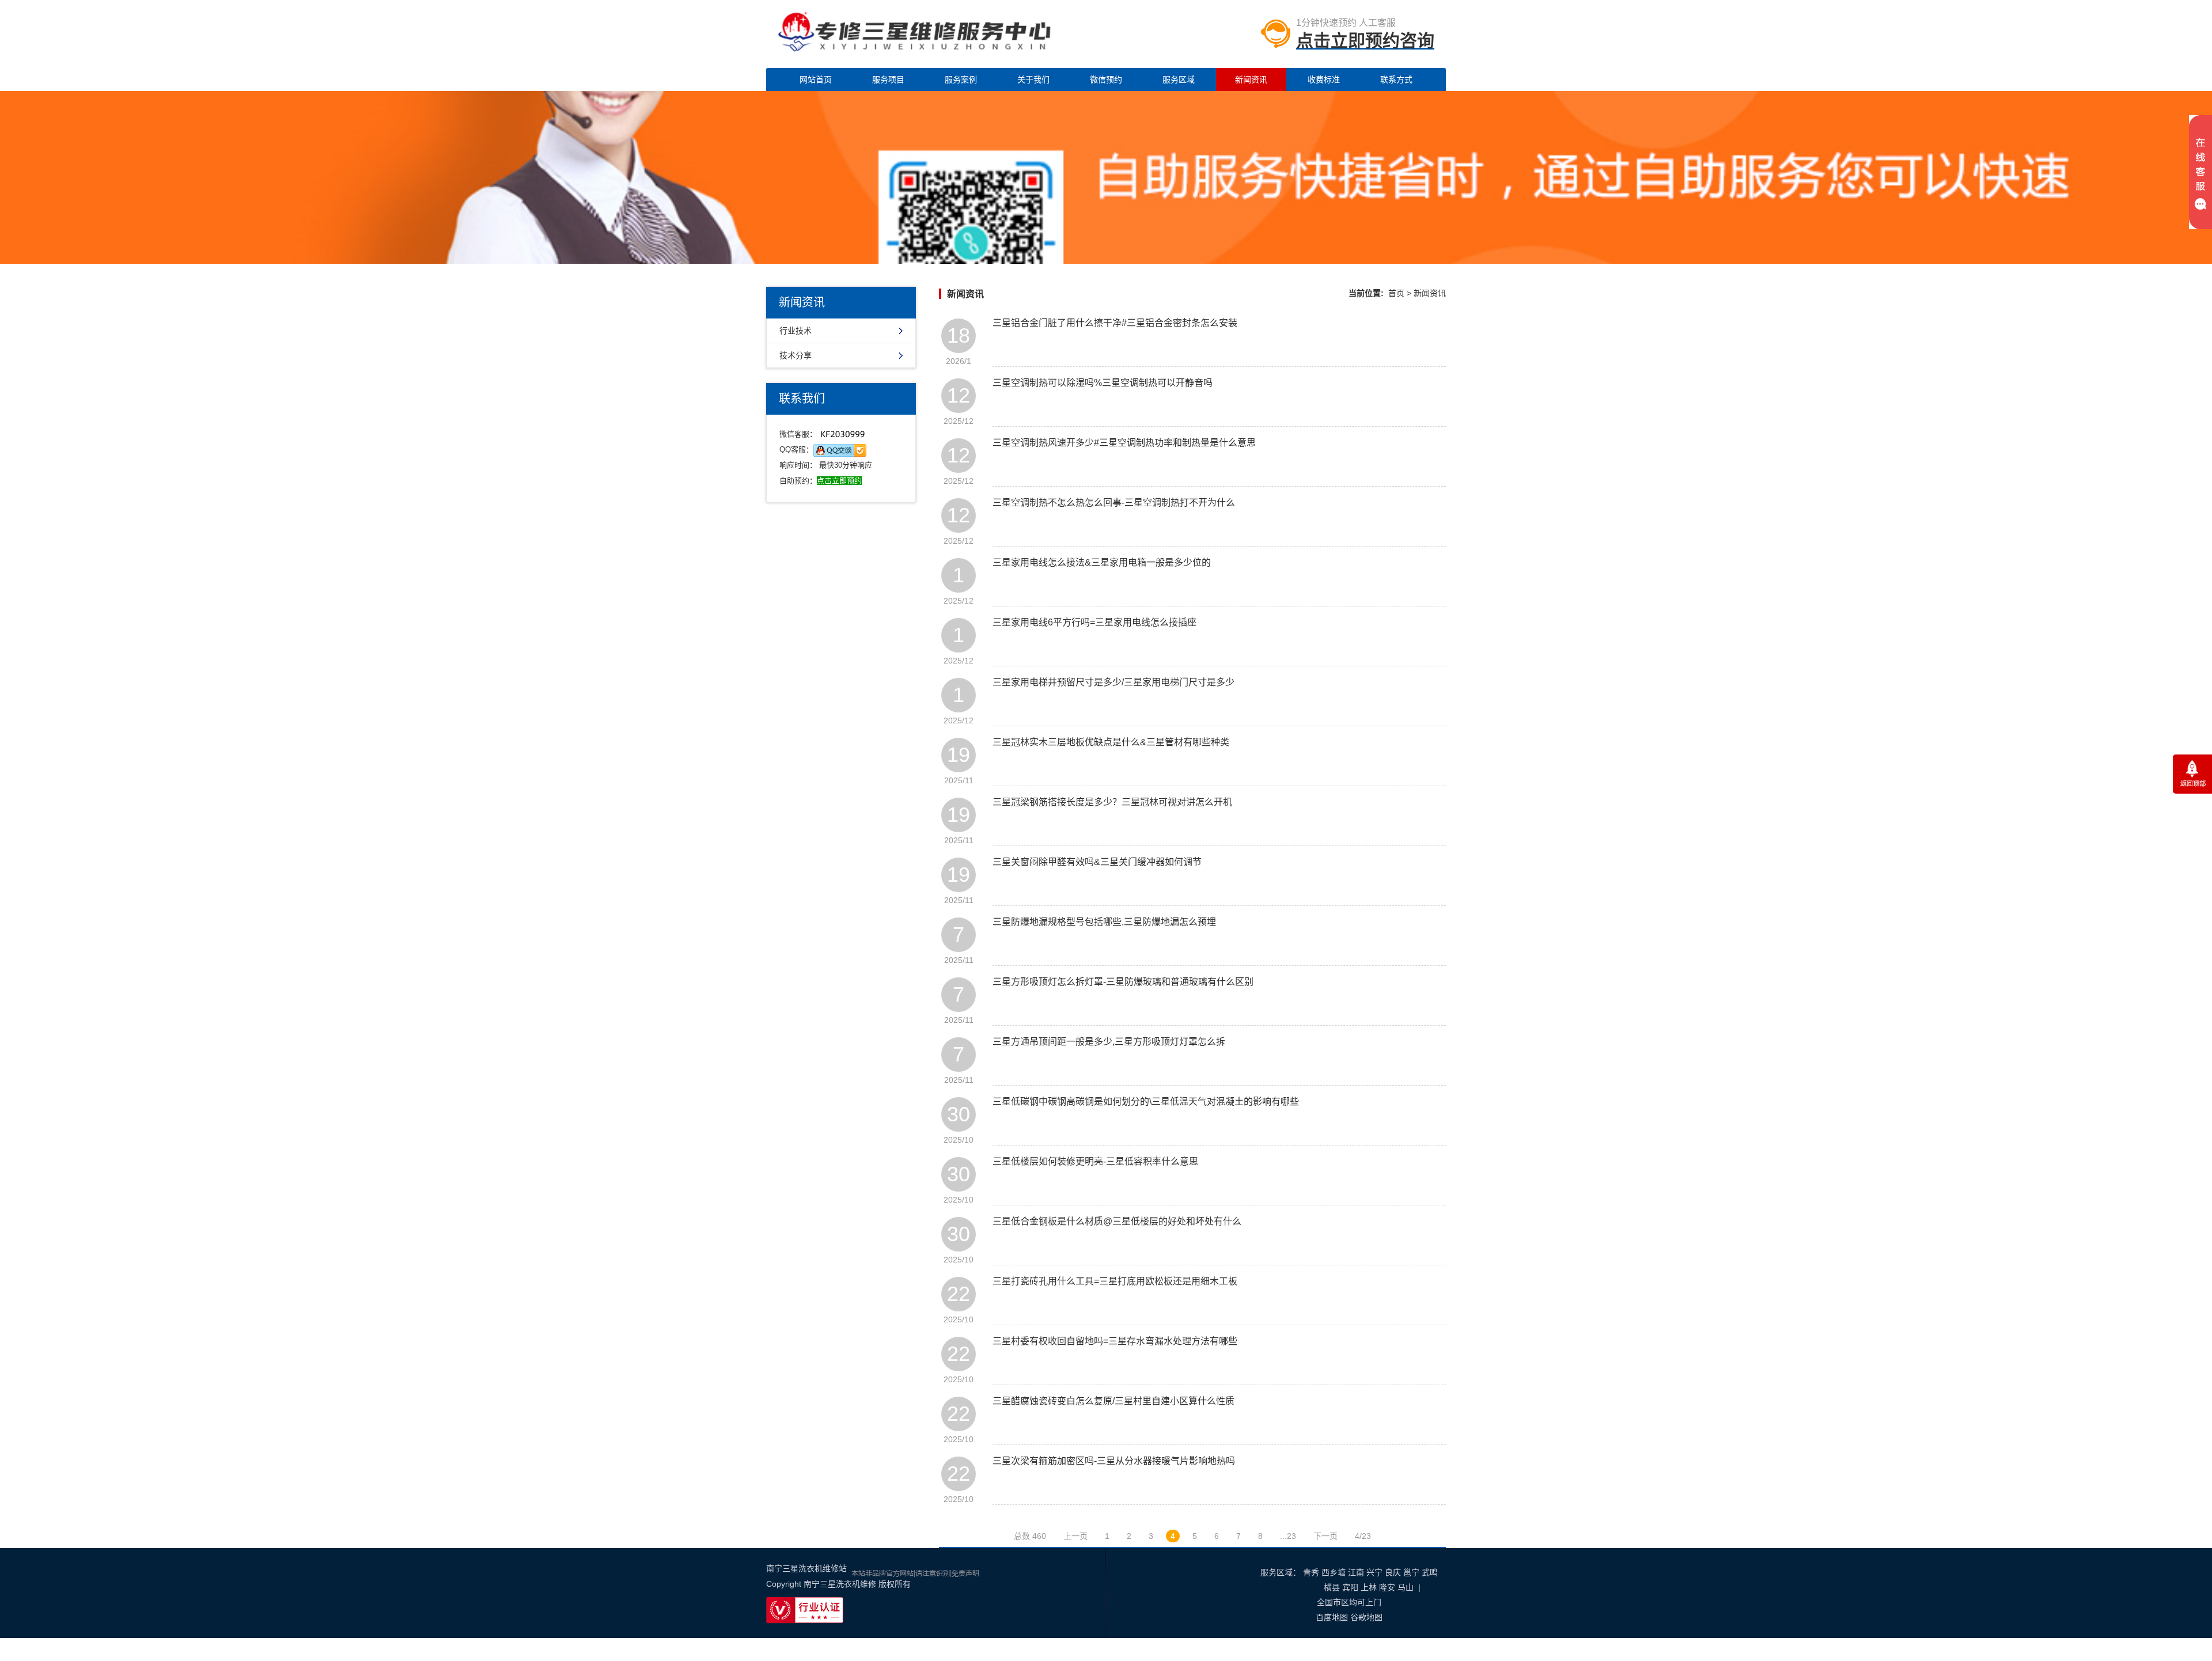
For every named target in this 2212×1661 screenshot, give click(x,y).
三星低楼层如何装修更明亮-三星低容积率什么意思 (1095, 1161)
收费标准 (1324, 79)
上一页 (1075, 1536)
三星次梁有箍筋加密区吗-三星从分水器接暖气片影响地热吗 (1114, 1461)
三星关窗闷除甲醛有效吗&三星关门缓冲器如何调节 (1097, 862)
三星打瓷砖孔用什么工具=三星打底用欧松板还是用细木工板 (1115, 1281)
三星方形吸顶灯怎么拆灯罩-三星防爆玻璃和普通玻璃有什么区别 (1123, 982)
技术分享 (796, 355)
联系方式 (1396, 79)
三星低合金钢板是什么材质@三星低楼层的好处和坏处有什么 (1117, 1221)
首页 (1396, 293)
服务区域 (1179, 79)
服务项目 (888, 79)
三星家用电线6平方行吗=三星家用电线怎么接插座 (1094, 622)
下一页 (1325, 1536)
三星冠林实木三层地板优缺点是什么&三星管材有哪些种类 (1111, 742)
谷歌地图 (1366, 1617)
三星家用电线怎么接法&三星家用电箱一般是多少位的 (1102, 562)
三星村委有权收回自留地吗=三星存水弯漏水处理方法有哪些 (1115, 1341)
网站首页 (816, 79)
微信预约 (1106, 79)
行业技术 (796, 331)
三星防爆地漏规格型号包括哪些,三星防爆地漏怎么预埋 (1104, 922)
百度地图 (1332, 1617)
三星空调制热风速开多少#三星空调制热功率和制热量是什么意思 (1124, 443)
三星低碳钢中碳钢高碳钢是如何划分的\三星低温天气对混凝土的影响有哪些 (1146, 1101)
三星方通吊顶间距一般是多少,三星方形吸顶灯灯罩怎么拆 (1109, 1042)
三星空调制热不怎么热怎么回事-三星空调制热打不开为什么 (1114, 503)
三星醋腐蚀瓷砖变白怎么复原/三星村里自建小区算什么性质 (1113, 1401)
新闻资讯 (1251, 79)
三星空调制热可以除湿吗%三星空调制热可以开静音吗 (1103, 383)
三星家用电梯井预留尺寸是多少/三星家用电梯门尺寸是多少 (1113, 682)
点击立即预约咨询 (1365, 41)
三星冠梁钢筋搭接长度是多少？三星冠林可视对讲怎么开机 (1112, 802)
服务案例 (961, 79)
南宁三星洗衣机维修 (840, 1584)
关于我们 (1033, 79)
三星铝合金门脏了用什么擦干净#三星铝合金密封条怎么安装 (1115, 323)
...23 (1288, 1536)
